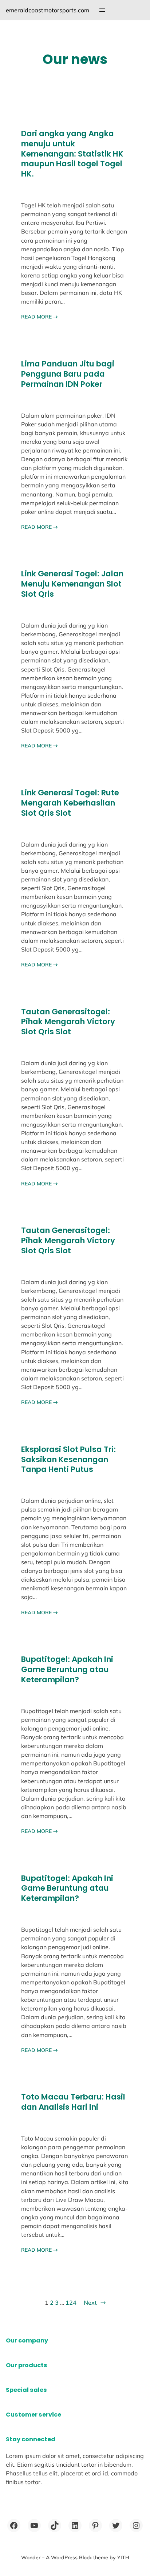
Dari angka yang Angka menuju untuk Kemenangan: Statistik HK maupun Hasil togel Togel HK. (72, 154)
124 (71, 2303)
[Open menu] (102, 10)
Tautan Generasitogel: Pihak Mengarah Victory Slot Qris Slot (68, 1022)
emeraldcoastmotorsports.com (48, 10)
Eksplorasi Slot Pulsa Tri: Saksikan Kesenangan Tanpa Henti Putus (68, 1460)
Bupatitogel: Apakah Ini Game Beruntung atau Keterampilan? (67, 1670)
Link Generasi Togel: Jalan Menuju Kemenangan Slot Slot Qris (72, 584)
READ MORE (40, 317)
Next (95, 2303)
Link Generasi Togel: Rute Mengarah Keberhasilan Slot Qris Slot (70, 803)
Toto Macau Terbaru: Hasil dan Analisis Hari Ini (73, 2102)
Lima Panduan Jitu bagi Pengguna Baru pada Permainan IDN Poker (68, 374)
